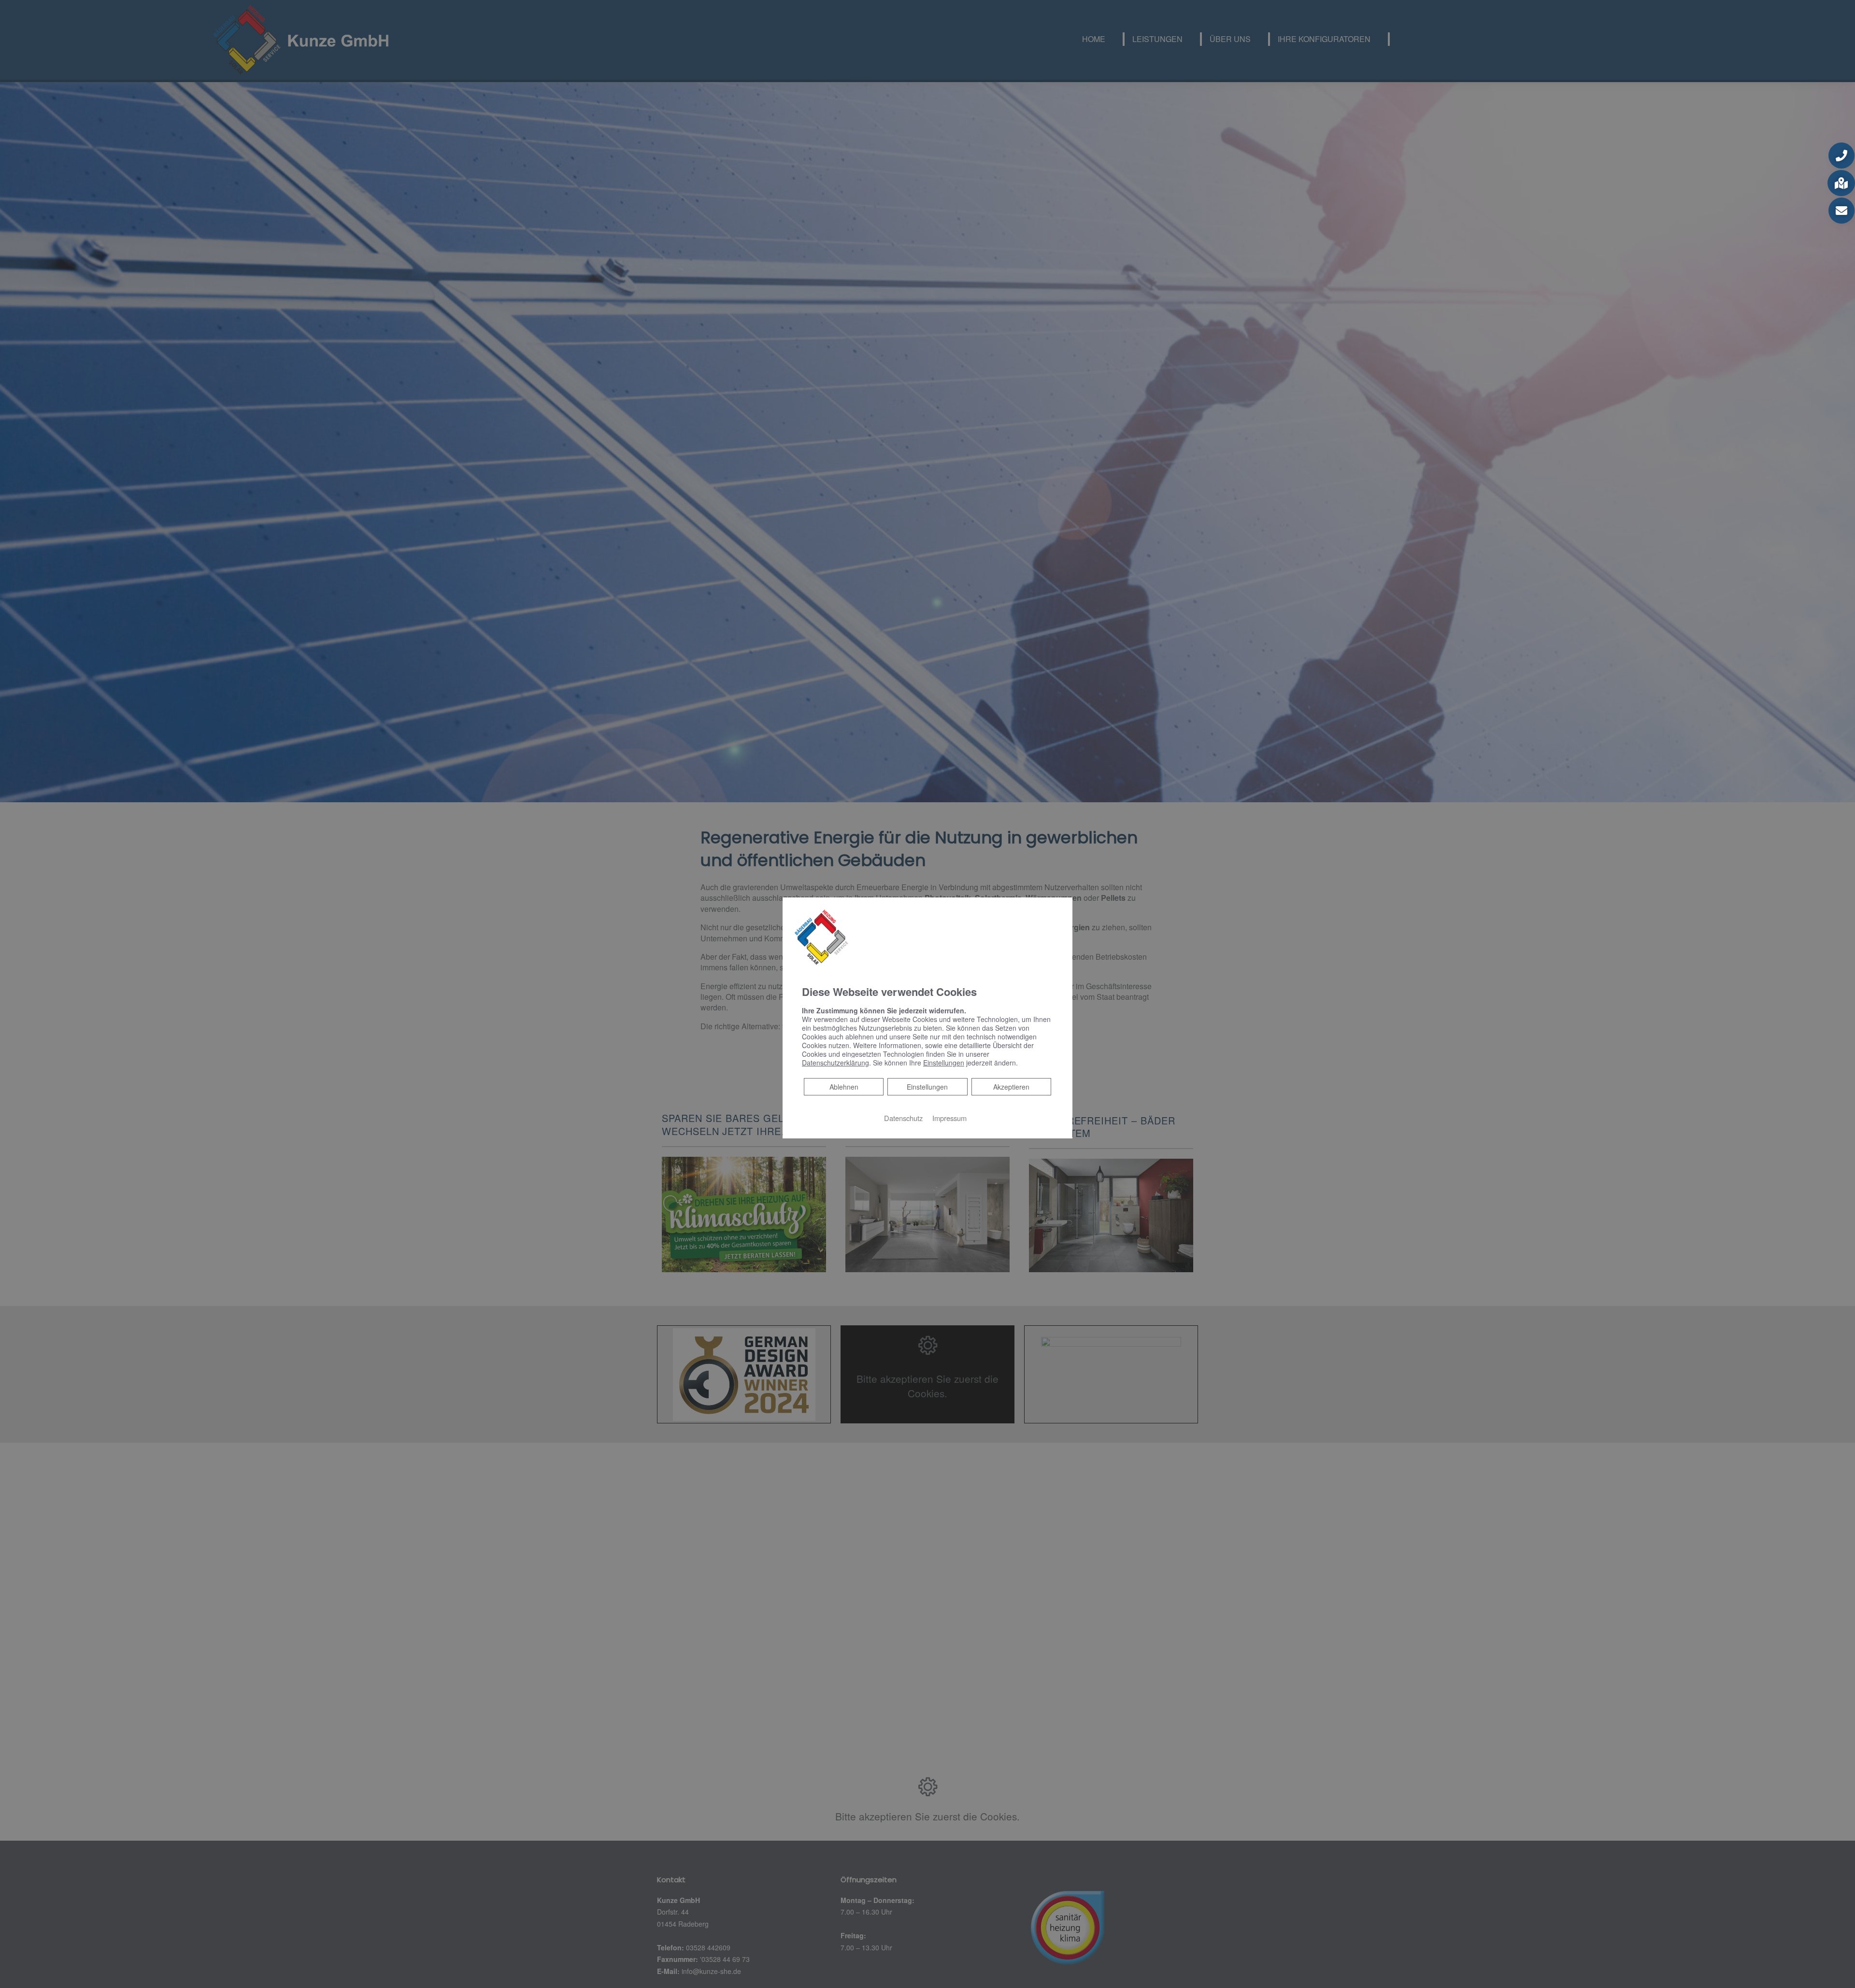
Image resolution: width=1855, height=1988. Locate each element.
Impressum (949, 1118)
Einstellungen (927, 1087)
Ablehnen (844, 1086)
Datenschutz (903, 1118)
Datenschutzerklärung (835, 1063)
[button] (1841, 156)
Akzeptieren (1011, 1087)
